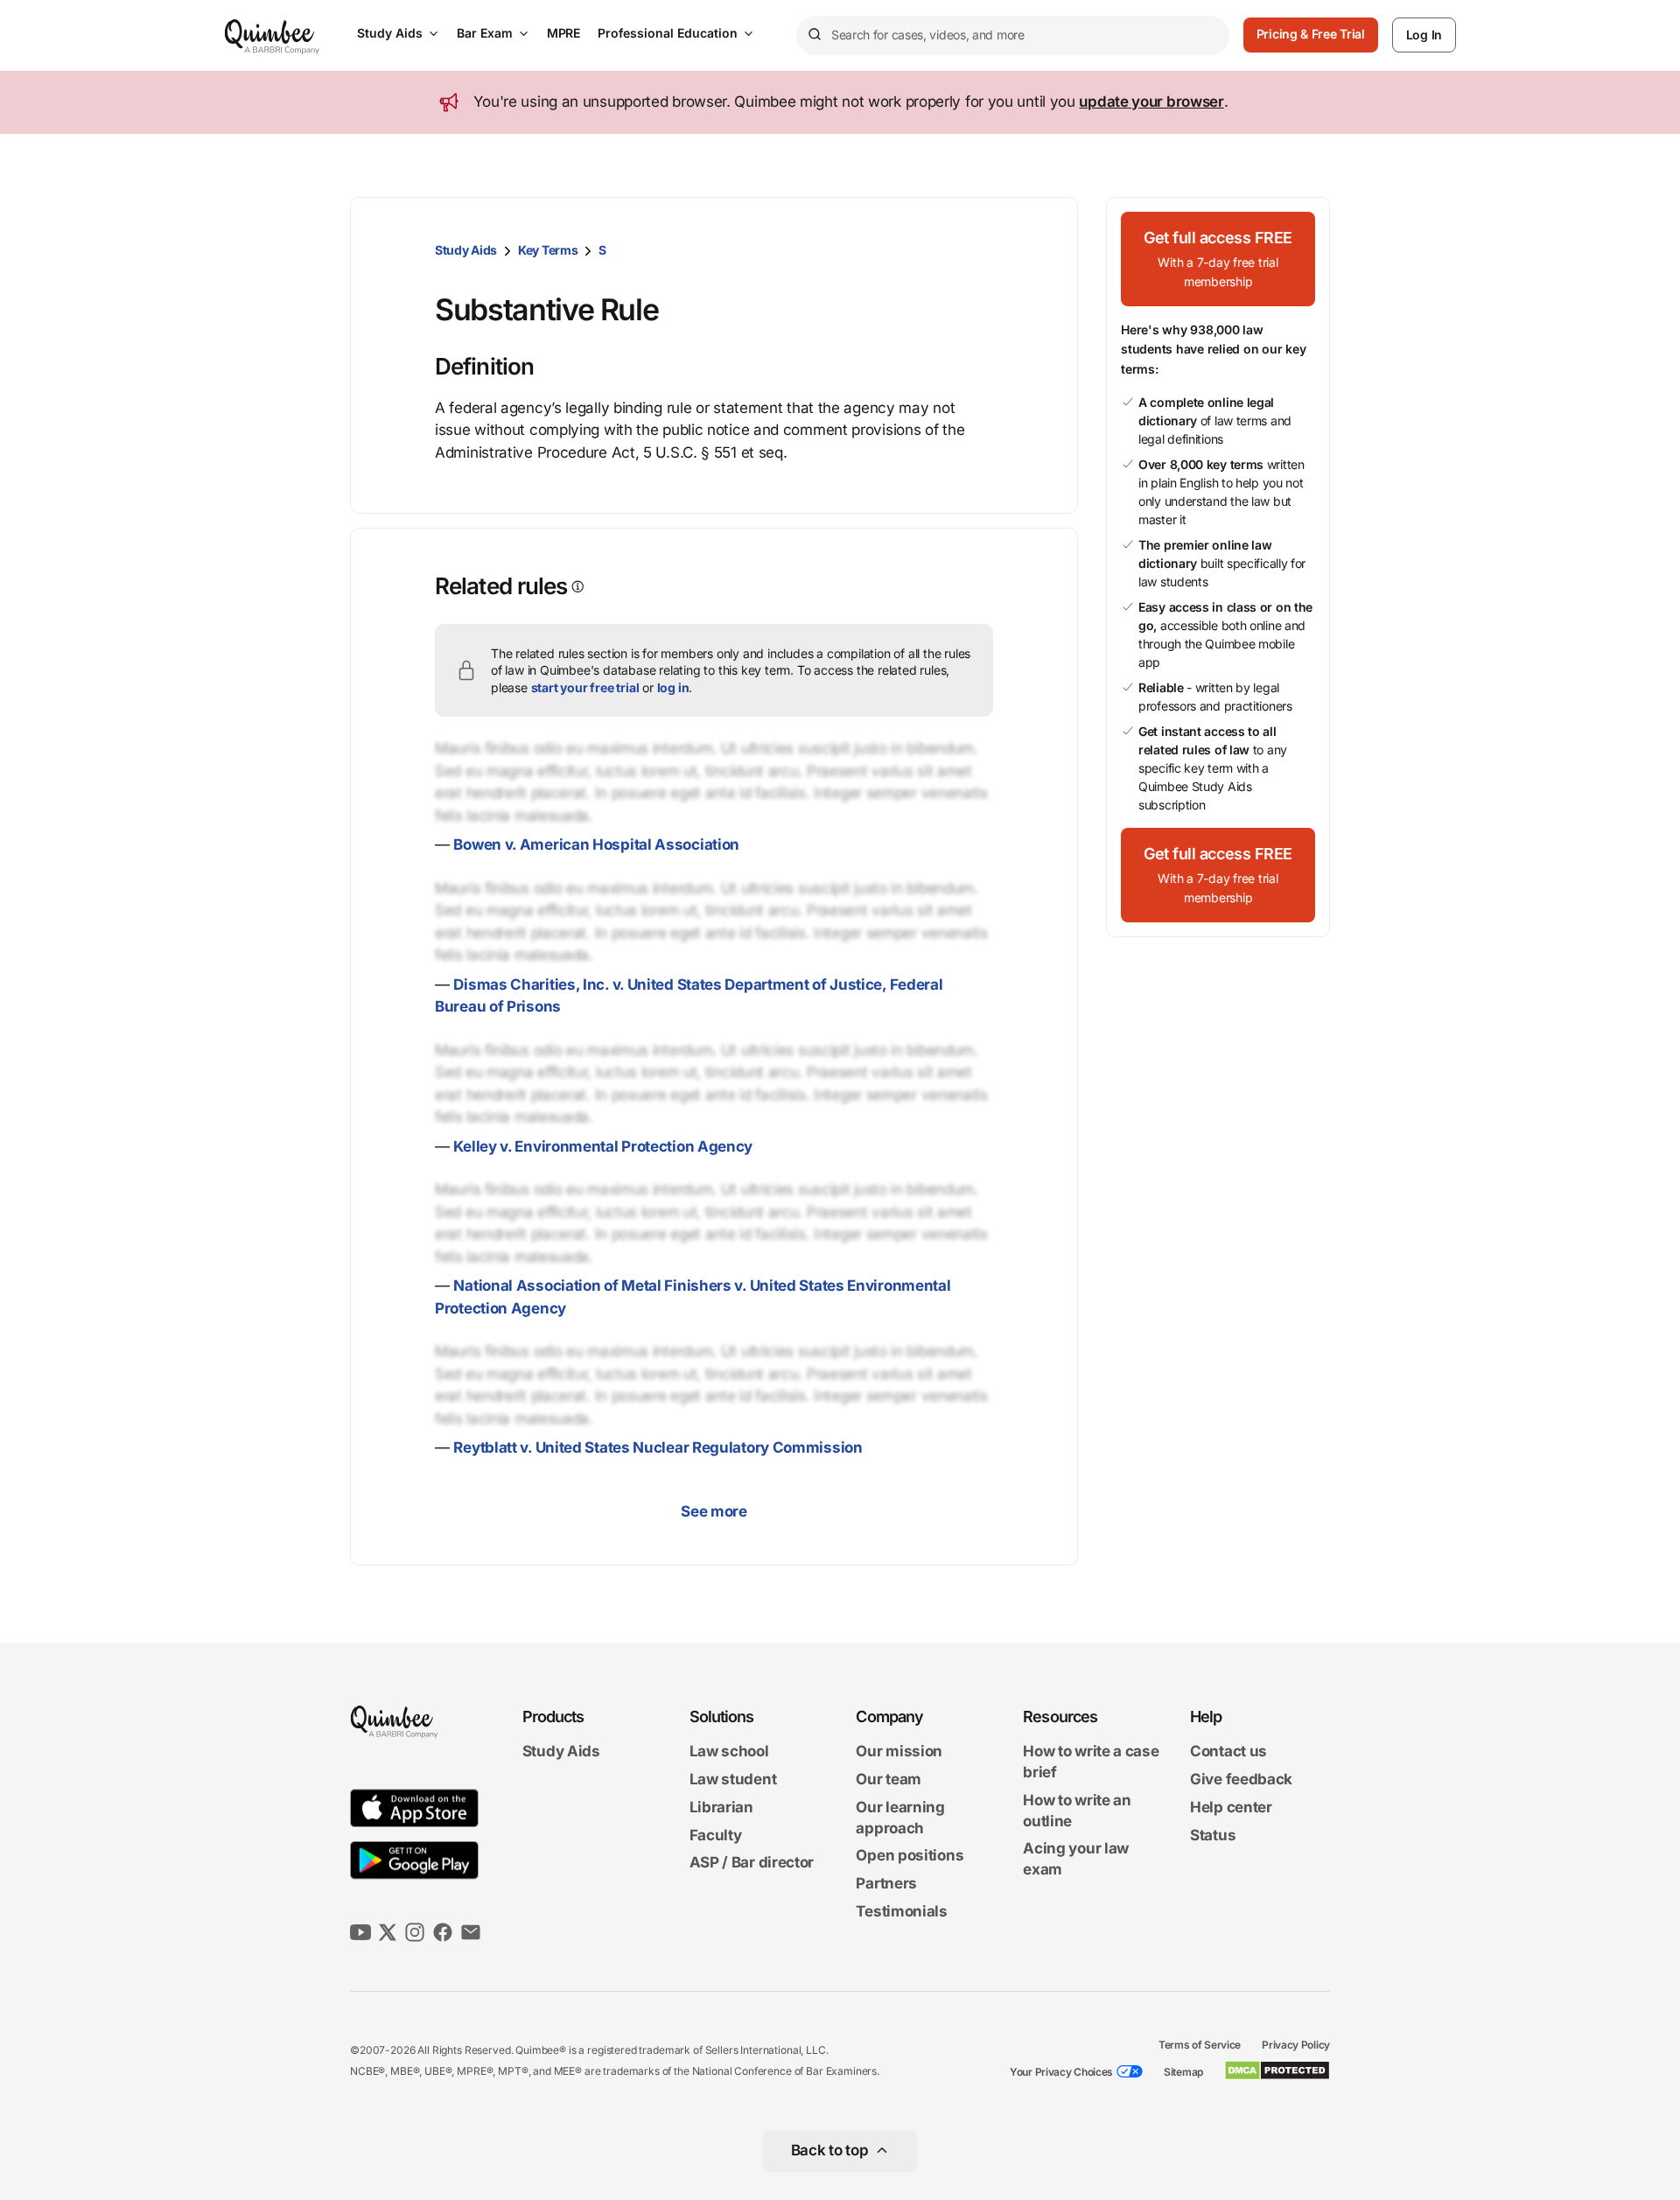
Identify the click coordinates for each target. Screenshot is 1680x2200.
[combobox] (1013, 35)
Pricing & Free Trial (1311, 34)
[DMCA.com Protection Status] (1277, 2070)
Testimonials (901, 1911)
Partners (886, 1883)
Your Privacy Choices (1061, 2072)
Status (1213, 1835)
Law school (729, 1752)
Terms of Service (1200, 2045)
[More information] (576, 587)
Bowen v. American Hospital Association (596, 844)
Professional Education (668, 33)
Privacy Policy (1296, 2045)
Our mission (899, 1752)
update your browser (1151, 102)
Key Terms (548, 250)
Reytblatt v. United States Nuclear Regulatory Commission (658, 1447)
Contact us (1228, 1752)
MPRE (563, 33)
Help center (1231, 1807)
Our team (889, 1779)
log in (673, 687)
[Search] (814, 35)
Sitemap (1183, 2072)
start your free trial (585, 687)
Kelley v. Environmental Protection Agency (603, 1146)
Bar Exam (485, 33)
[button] (1218, 259)
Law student (733, 1779)
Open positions (910, 1856)
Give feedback (1241, 1779)
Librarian (721, 1807)
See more (714, 1511)
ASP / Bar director (752, 1863)
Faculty (716, 1835)
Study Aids (390, 33)
